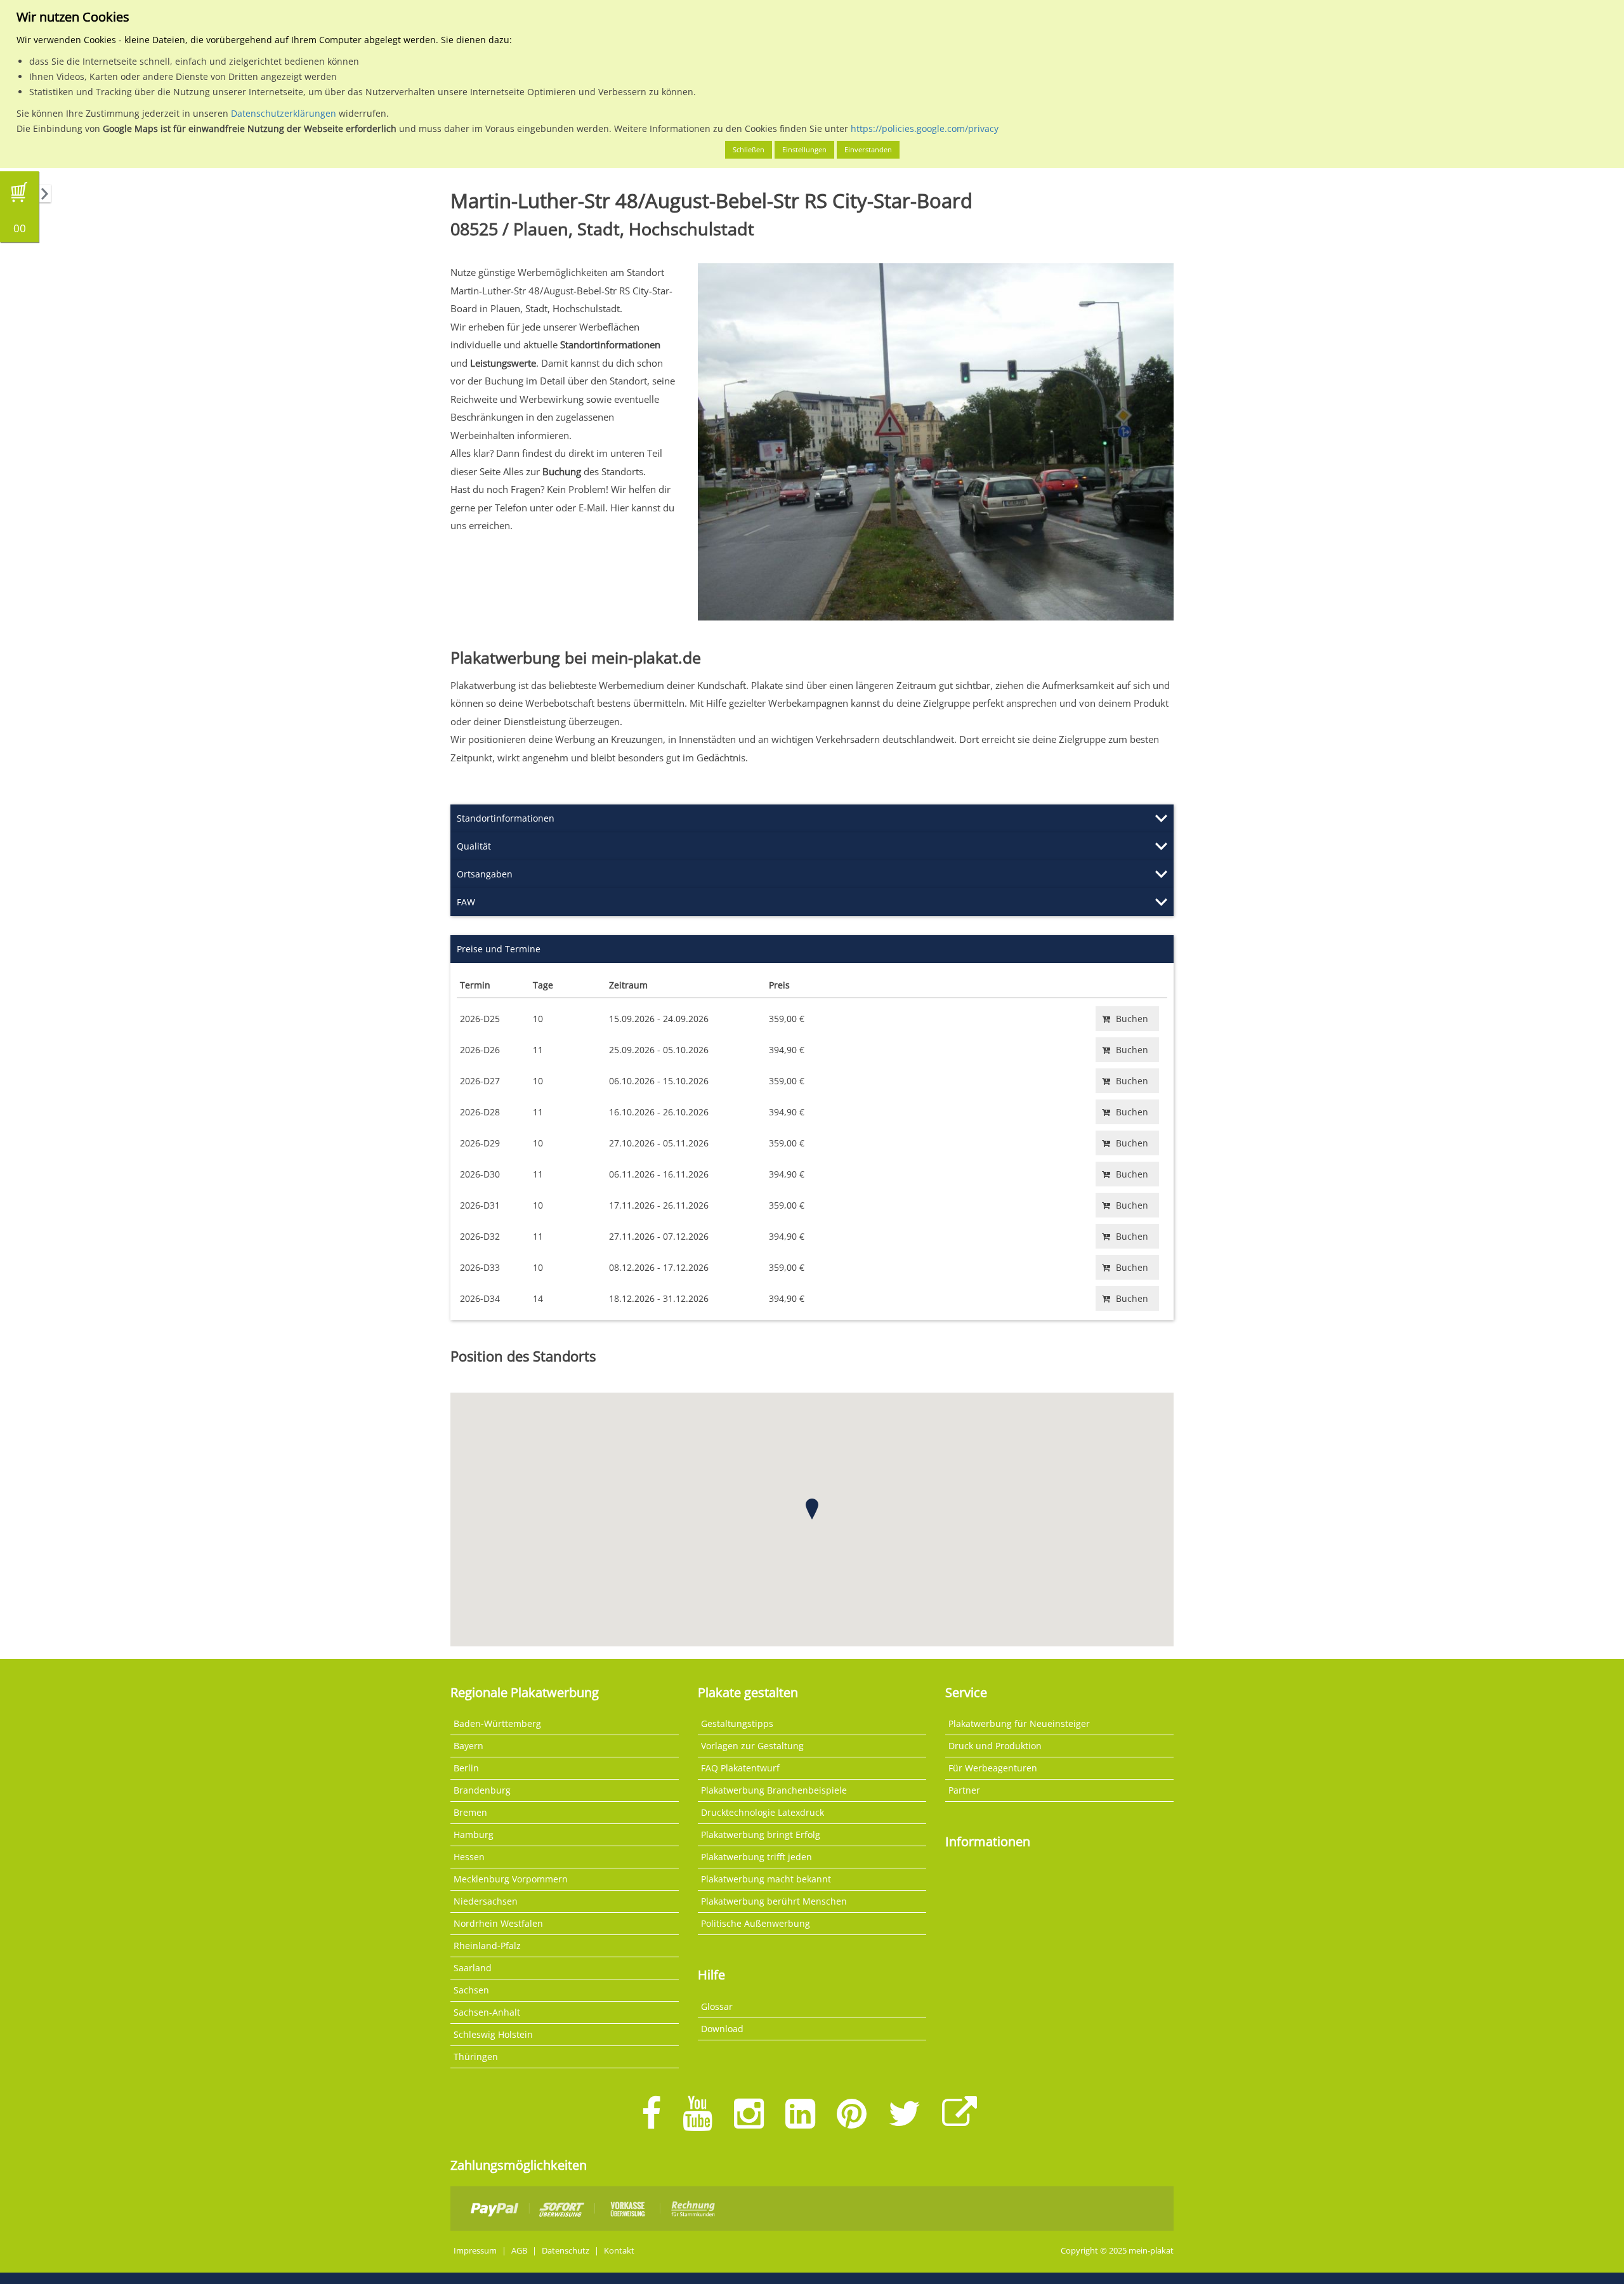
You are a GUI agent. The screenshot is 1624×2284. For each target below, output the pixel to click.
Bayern (468, 1746)
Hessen (469, 1857)
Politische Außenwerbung (756, 1923)
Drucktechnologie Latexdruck (763, 1812)
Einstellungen (804, 149)
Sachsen (471, 1990)
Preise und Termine (499, 949)
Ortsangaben (485, 874)
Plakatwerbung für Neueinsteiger (1019, 1723)
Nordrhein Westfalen (498, 1923)
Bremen (470, 1812)
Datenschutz (566, 2251)
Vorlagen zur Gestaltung (752, 1746)
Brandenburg (482, 1790)
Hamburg (474, 1834)
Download (722, 2029)
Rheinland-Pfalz (487, 1946)
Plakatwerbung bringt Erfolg (761, 1834)
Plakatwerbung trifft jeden (756, 1857)
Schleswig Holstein (493, 2034)
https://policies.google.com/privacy (925, 128)
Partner (964, 1790)
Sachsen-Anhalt (487, 2012)
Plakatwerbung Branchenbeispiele (774, 1790)
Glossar (717, 2006)
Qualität (474, 846)
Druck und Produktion (995, 1746)
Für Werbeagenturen (993, 1768)
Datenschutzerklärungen (284, 113)
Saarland (473, 1968)
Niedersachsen (486, 1901)
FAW (466, 902)
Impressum (475, 2251)
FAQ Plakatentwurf (740, 1768)
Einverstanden (868, 149)
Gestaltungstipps (737, 1723)
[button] (812, 1509)
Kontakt (619, 2251)
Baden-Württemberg (497, 1723)
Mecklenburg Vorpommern (511, 1879)
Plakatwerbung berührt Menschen (774, 1901)
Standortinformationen (506, 818)
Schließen (749, 149)
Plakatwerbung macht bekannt (766, 1879)
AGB (519, 2251)
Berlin (466, 1768)
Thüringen (476, 2057)
